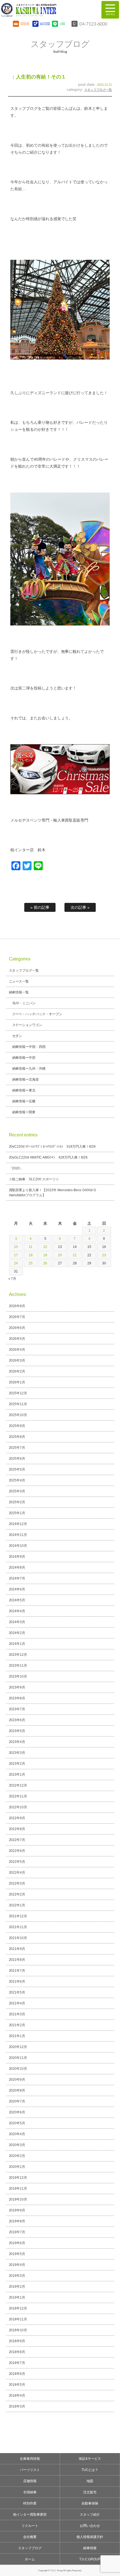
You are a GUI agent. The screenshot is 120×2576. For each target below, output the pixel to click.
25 (31, 1263)
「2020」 (16, 1168)
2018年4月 (17, 2396)
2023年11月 (18, 1666)
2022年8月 (17, 1829)
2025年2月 (17, 1502)
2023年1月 (17, 1775)
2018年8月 (17, 2352)
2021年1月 (17, 2036)
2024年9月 (17, 1557)
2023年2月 (17, 1764)
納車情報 (90, 2548)
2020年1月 (17, 2167)
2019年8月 (17, 2221)
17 (16, 1255)
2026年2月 (17, 1371)
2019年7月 (17, 2232)
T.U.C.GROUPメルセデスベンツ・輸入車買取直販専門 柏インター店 (46, 10)
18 (31, 1255)
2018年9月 (17, 2341)
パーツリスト (30, 2470)
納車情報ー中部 (24, 1058)
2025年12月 (18, 1393)
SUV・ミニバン (24, 1003)
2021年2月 (17, 2025)
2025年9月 (17, 1426)
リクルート (30, 2526)
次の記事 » (80, 907)
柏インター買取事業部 (30, 2515)
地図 (90, 2481)
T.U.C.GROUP (90, 2559)
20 (60, 1255)
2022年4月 (17, 1873)
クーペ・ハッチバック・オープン (37, 1014)
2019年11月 (18, 2189)
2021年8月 (17, 1960)
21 (75, 1255)
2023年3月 (17, 1753)
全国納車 (30, 2492)
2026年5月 (17, 1339)
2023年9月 (17, 1687)
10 (16, 1247)
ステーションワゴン (27, 1025)
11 (31, 1247)
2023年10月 (18, 1676)
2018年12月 (18, 2308)
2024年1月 (17, 1644)
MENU (110, 10)
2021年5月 (17, 1992)
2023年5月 (17, 1731)
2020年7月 (17, 2101)
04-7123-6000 (93, 24)
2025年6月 (17, 1459)
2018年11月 (18, 2319)
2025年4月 (17, 1480)
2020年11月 (18, 2058)
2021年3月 (17, 2014)
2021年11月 (18, 1927)
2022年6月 (17, 1851)
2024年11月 (18, 1535)
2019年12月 (18, 2178)
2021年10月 (18, 1938)
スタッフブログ (30, 2548)
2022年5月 (17, 1862)
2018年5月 (17, 2385)
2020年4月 (17, 2134)
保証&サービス (90, 2459)
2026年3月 (17, 1360)
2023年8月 (17, 1698)
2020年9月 (17, 2080)
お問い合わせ (90, 2526)
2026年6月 (17, 1328)
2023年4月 (17, 1742)
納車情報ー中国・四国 (29, 1047)
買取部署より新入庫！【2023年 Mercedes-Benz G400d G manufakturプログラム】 (53, 1193)
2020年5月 (17, 2123)
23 (104, 1255)
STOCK (25, 24)
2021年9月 (17, 1949)
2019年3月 (17, 2276)
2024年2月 (17, 1633)
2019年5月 (17, 2254)
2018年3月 (17, 2406)
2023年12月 (18, 1655)
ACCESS (45, 24)
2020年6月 (17, 2112)
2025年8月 (17, 1437)
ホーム (30, 2559)
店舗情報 (30, 2481)
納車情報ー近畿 (24, 1101)
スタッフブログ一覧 (98, 90)
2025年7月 (17, 1448)
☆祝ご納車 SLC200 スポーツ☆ (34, 1179)
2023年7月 (17, 1709)
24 (16, 1263)
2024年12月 (18, 1524)
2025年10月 (18, 1415)
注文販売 (90, 2492)
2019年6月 (17, 2243)
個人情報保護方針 (90, 2537)
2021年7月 (17, 1971)
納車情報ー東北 (24, 1090)
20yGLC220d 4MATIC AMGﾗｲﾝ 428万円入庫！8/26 (48, 1157)
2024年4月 (17, 1611)
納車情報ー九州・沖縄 (29, 1069)
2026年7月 (17, 1317)
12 (45, 1247)
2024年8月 (17, 1568)
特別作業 (30, 2503)
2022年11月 (18, 1796)
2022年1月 (17, 1905)
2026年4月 (17, 1350)
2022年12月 (18, 1785)
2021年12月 (18, 1916)
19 (45, 1255)
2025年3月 (17, 1491)
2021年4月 (17, 2003)
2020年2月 (17, 2156)
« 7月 (12, 1279)
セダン (17, 1036)
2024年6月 (17, 1589)
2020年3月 (17, 2145)
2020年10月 (18, 2069)
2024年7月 (17, 1578)
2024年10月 (18, 1546)
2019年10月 (18, 2199)
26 (45, 1263)
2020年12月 (18, 2047)
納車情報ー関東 (24, 1112)
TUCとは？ (90, 2470)
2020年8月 (17, 2090)
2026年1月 (17, 1382)
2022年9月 (17, 1818)
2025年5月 (17, 1469)
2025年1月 (17, 1513)
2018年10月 (18, 2330)
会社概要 (30, 2537)
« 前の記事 (40, 907)
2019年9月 (17, 2210)
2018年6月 (17, 2374)
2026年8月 (17, 1306)
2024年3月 (17, 1622)
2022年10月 (18, 1807)
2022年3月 (17, 1883)
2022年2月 (17, 1894)
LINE (63, 24)
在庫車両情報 (30, 2459)
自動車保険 (90, 2503)
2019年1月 (17, 2297)
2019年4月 (17, 2265)
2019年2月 (17, 2287)
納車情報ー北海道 (26, 1079)
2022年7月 (17, 1840)
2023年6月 (17, 1720)
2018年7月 (17, 2363)
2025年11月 (18, 1404)
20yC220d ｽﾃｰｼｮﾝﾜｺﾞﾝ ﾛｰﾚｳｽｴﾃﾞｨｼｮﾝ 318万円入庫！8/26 (52, 1147)
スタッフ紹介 (90, 2515)
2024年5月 (17, 1600)
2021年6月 (17, 1982)
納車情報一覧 (19, 992)
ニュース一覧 (19, 981)
